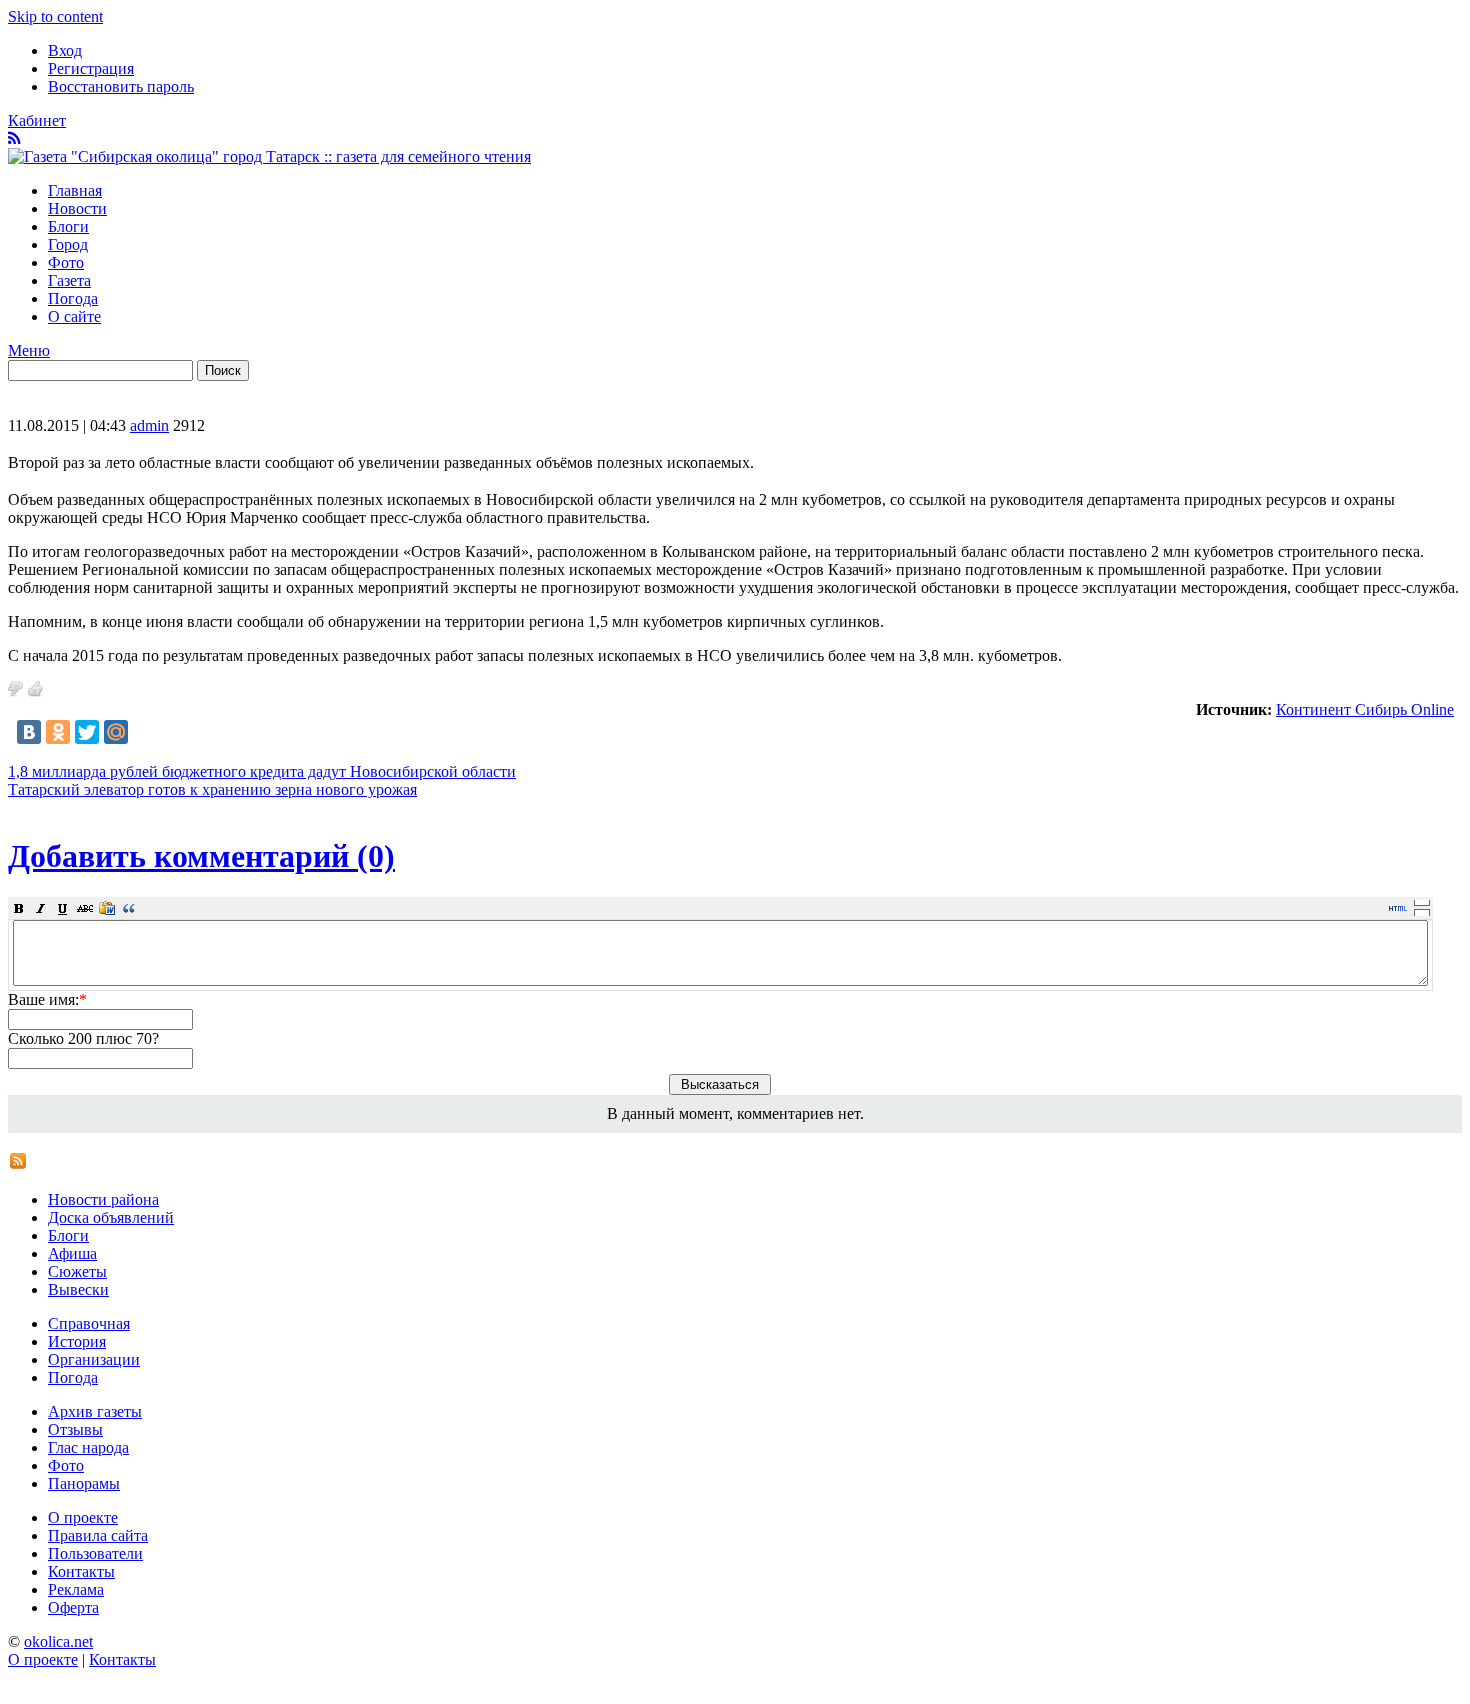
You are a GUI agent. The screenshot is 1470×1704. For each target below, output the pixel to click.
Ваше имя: (47, 999)
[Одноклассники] (58, 732)
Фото (66, 262)
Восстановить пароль (121, 86)
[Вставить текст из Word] (107, 908)
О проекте (83, 1517)
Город (68, 244)
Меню (29, 350)
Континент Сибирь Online (1365, 709)
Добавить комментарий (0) (201, 856)
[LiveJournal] (145, 732)
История (77, 1341)
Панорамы (84, 1483)
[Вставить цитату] (129, 908)
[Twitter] (87, 732)
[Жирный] (19, 908)
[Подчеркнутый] (63, 908)
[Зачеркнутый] (85, 908)
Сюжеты (77, 1271)
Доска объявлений (111, 1217)
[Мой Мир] (116, 732)
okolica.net (58, 1641)
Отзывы (75, 1429)
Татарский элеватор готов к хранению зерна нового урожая (212, 789)
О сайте (74, 316)
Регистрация (91, 68)
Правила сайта (98, 1535)
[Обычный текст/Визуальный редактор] (1398, 908)
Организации (94, 1359)
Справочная (89, 1323)
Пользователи (95, 1553)
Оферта (73, 1607)
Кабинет (37, 120)
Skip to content (55, 16)
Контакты (81, 1571)
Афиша (72, 1253)
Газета (69, 280)
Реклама (76, 1589)
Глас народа (88, 1447)
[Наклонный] (41, 908)
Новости (77, 208)
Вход (65, 50)
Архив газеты (95, 1411)
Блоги (68, 226)
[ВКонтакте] (29, 732)
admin (149, 425)
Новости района (103, 1199)
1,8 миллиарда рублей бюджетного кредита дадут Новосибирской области (262, 771)
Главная (75, 190)
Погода (73, 298)
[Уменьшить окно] (1422, 912)
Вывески (78, 1289)
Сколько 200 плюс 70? (83, 1038)
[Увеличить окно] (1422, 902)
